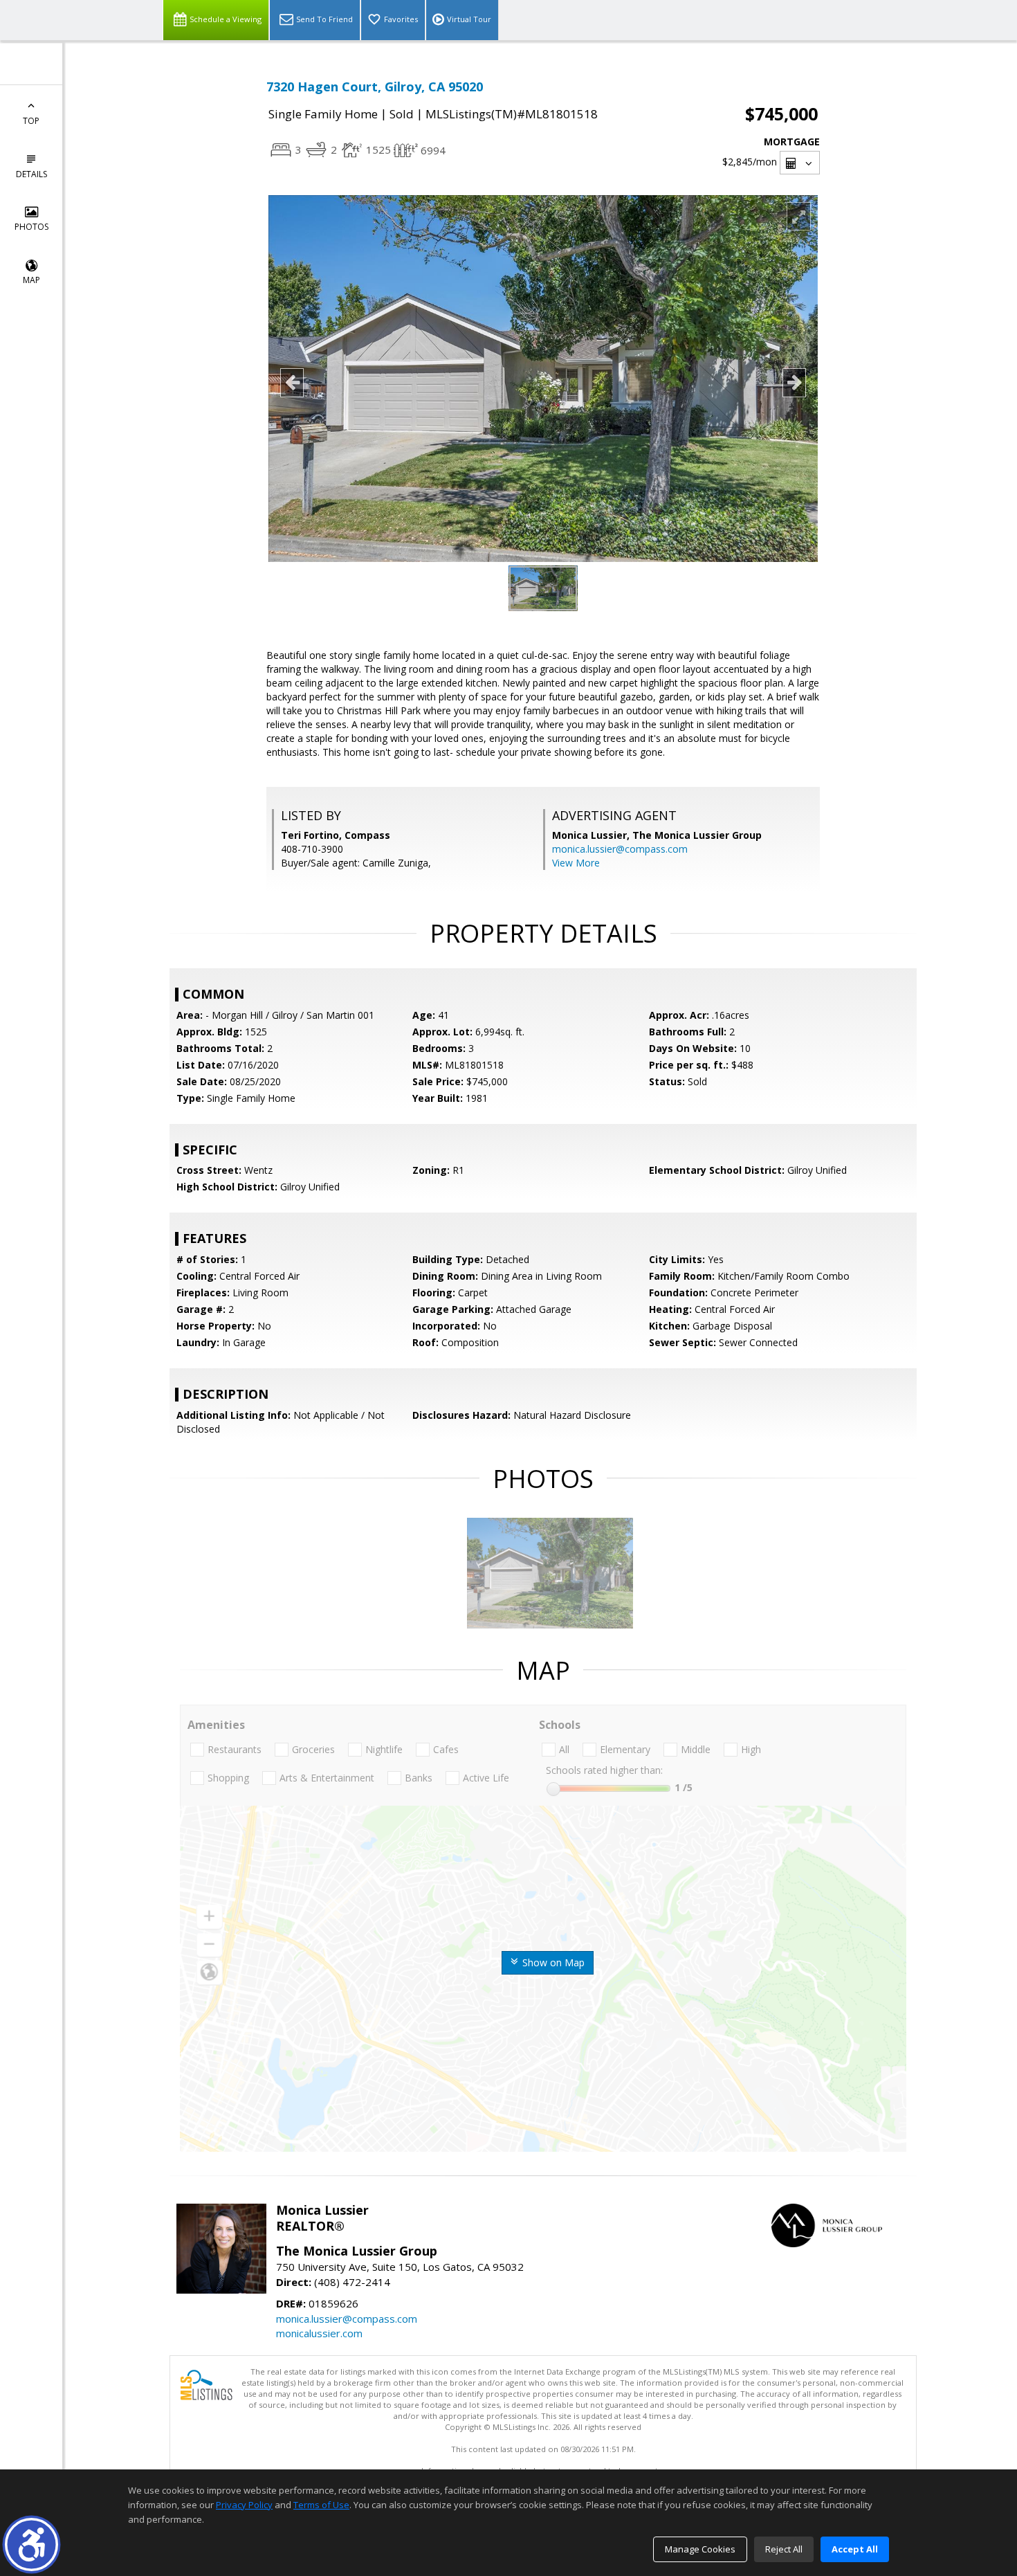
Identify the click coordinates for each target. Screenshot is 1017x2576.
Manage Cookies (700, 2549)
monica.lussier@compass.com (620, 849)
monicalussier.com (319, 2333)
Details (31, 174)
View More (576, 863)
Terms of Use (321, 2505)
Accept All (855, 2549)
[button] (31, 2545)
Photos (31, 227)
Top (31, 121)
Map (31, 280)
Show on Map (552, 1962)
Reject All (784, 2549)
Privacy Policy (244, 2505)
